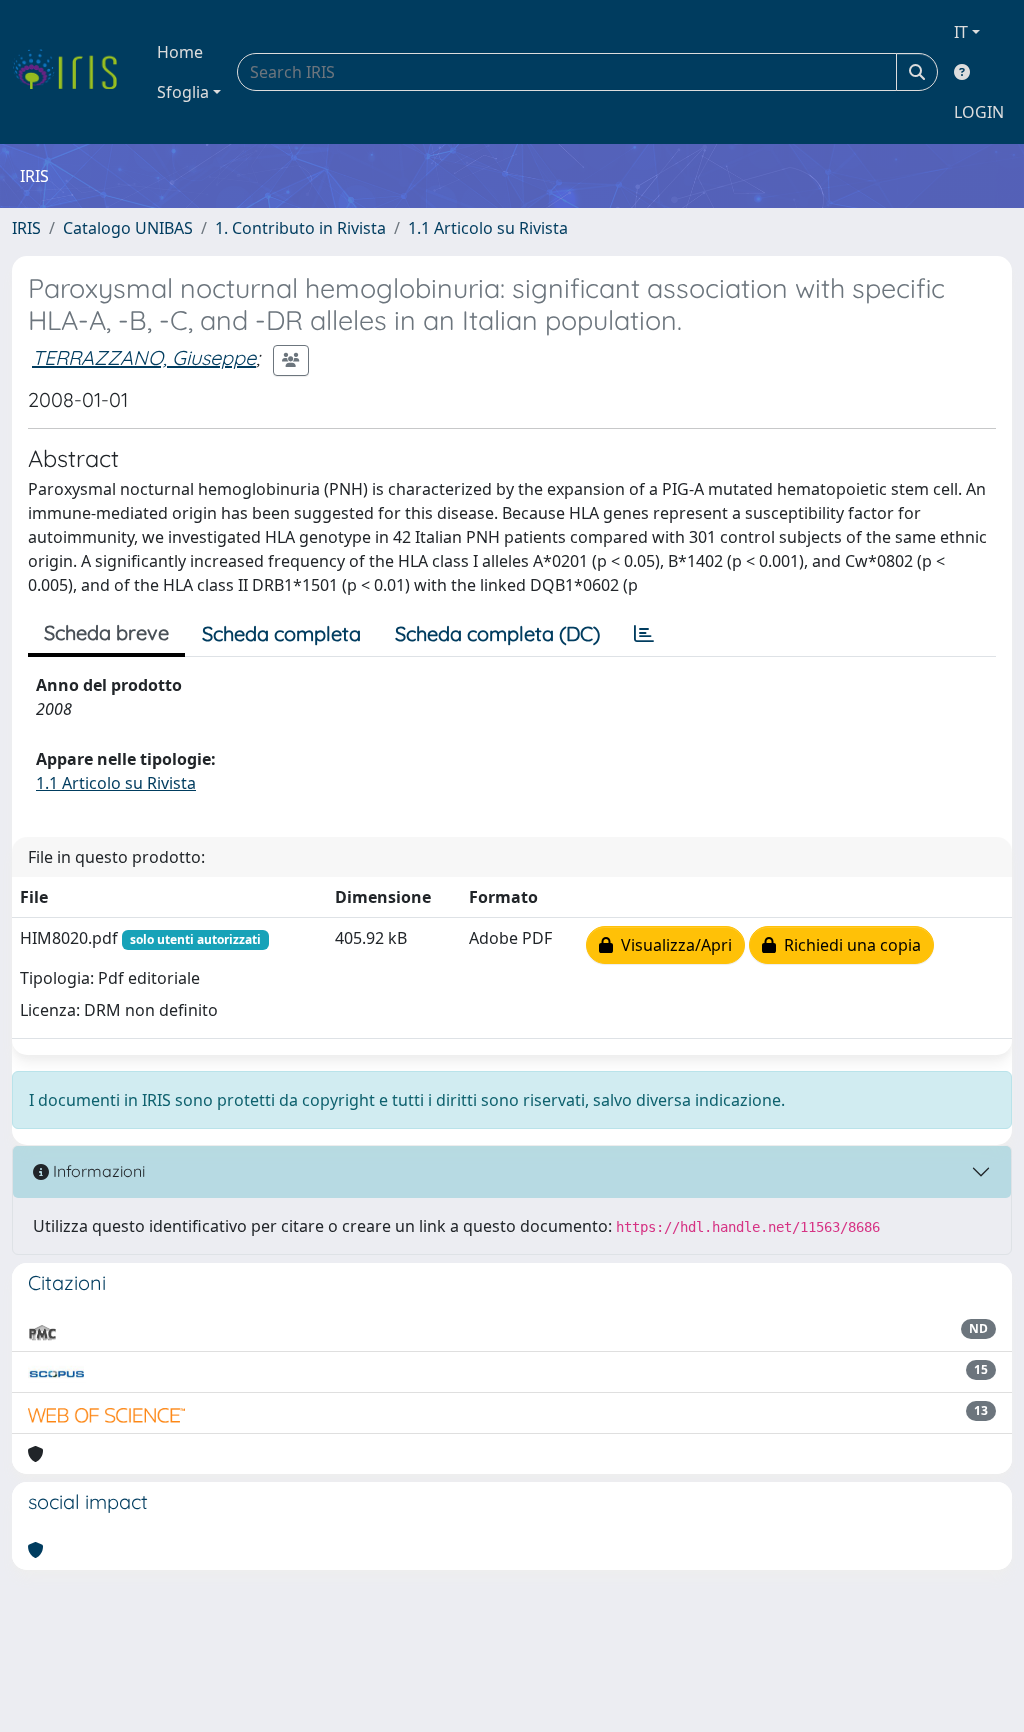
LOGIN (979, 112)
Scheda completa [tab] (281, 633)
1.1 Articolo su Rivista (488, 228)
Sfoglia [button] (183, 92)
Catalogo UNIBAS (128, 228)
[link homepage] (72, 72)
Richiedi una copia (848, 945)
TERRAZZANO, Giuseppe (144, 357)
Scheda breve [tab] (106, 632)
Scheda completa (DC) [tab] (497, 633)
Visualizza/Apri (672, 945)
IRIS (26, 228)
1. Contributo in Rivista (300, 228)
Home (180, 52)
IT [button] (961, 32)
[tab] (644, 634)
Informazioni (97, 1171)
